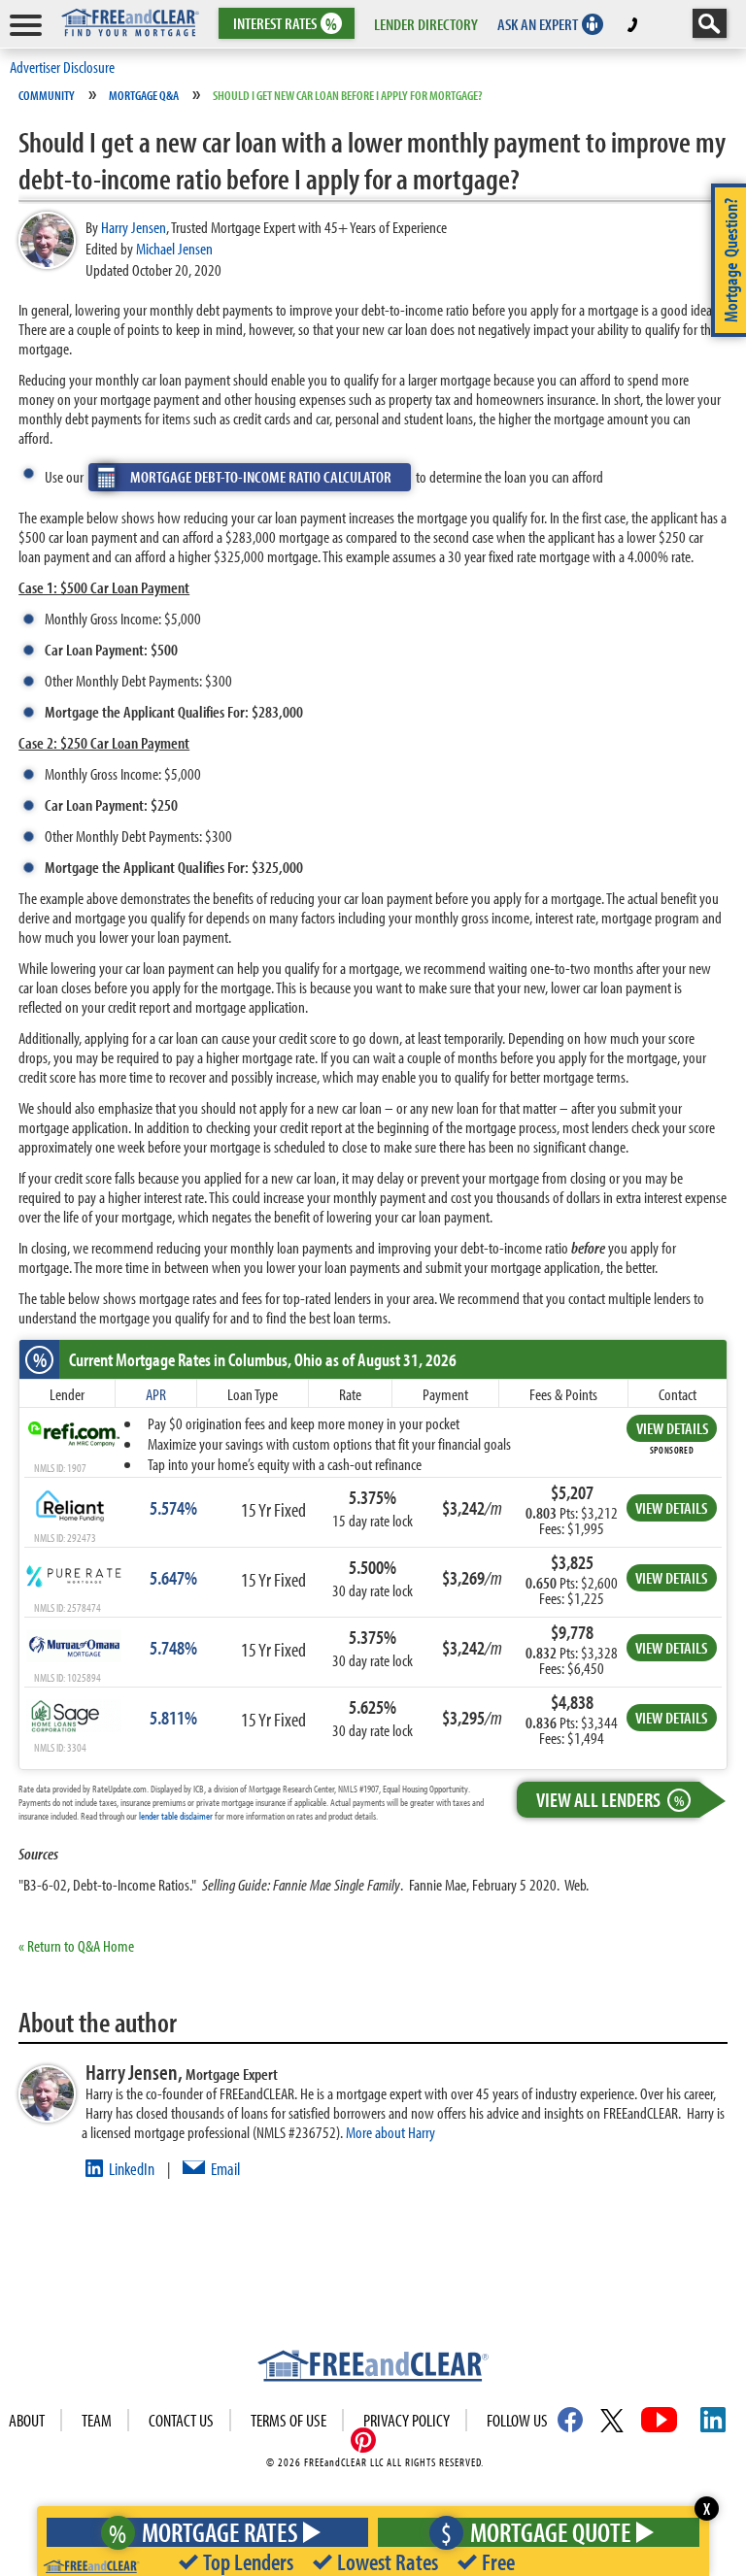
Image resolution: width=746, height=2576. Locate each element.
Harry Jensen (134, 227)
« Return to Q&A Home (76, 1945)
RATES (285, 24)
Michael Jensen (174, 248)
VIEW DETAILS (672, 1428)
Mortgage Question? (730, 260)
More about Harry (390, 2132)
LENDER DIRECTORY (426, 24)
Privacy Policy (407, 2420)
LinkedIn (132, 2169)
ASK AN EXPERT (538, 24)
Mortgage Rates (203, 2532)
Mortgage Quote (536, 2532)
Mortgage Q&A (144, 95)
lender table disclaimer (176, 1816)
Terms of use (288, 2420)
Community (47, 95)
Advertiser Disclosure (62, 67)
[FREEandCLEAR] (373, 2368)
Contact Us (181, 2420)
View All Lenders (610, 1799)
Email (225, 2169)
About (27, 2420)
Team (97, 2420)
